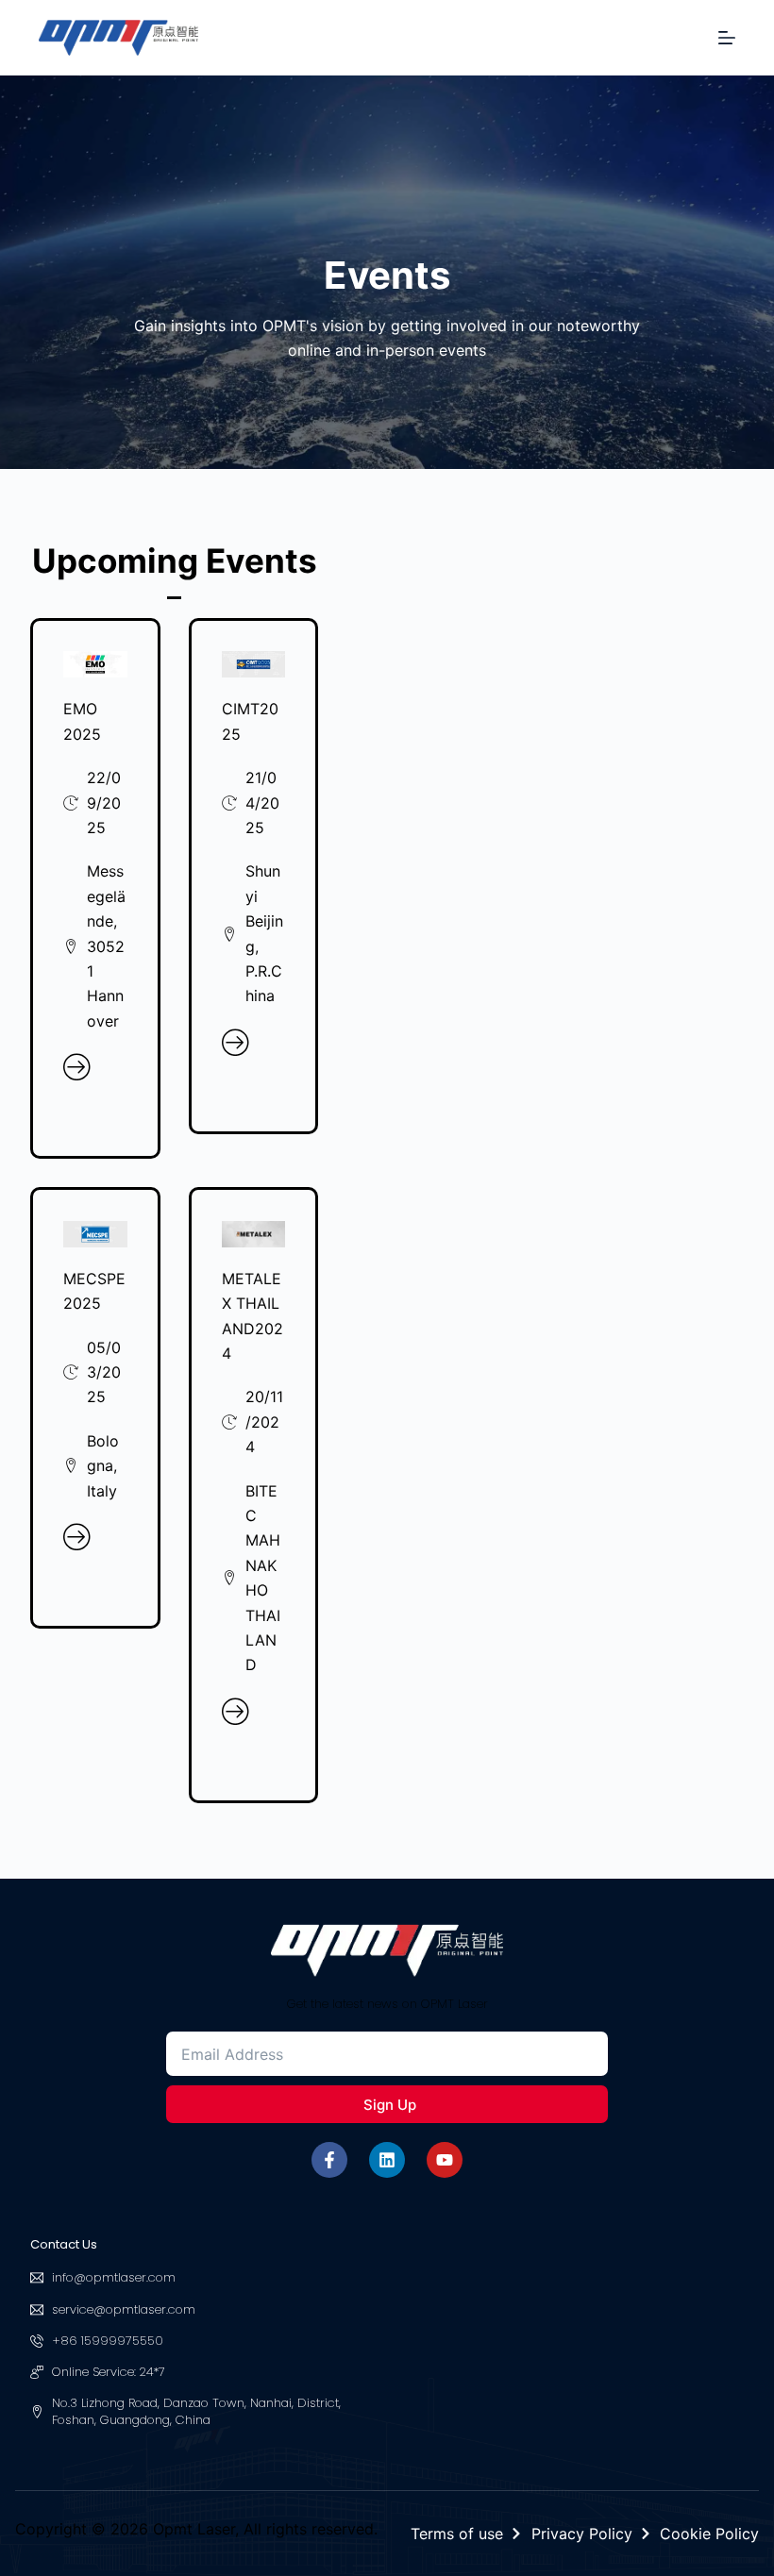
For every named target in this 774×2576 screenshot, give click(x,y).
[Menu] (727, 38)
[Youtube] (445, 2160)
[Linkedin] (387, 2160)
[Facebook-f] (329, 2160)
